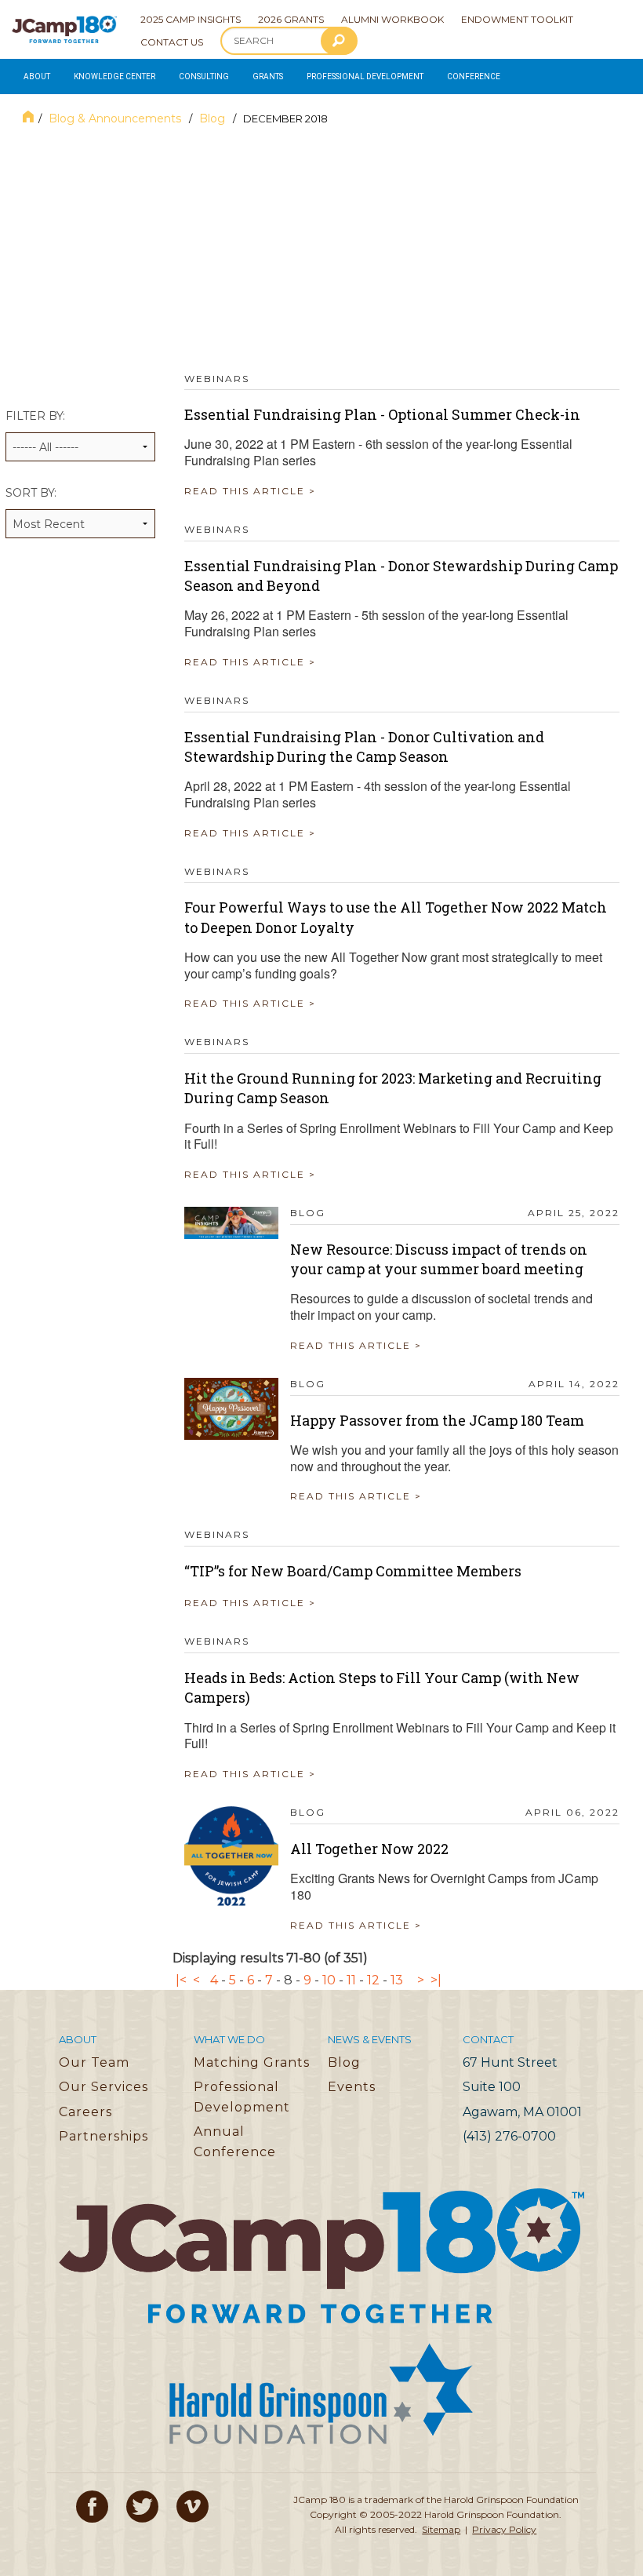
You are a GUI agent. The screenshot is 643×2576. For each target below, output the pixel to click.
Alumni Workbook (392, 19)
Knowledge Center (114, 77)
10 (329, 1980)
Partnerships (104, 2136)
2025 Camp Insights (191, 19)
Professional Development (365, 77)
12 (373, 1980)
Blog (214, 118)
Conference (474, 77)
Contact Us (172, 42)
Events (352, 2087)
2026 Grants (291, 19)
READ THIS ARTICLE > (250, 491)
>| (436, 1980)
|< (181, 1980)
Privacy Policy (504, 2529)
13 (397, 1980)
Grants (268, 77)
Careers (85, 2112)
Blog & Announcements (116, 118)
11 (351, 1980)
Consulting (204, 77)
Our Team (94, 2062)
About (37, 77)
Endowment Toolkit (517, 19)
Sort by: (31, 493)
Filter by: (35, 416)
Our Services (104, 2087)
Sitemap (441, 2529)
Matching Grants (252, 2062)
